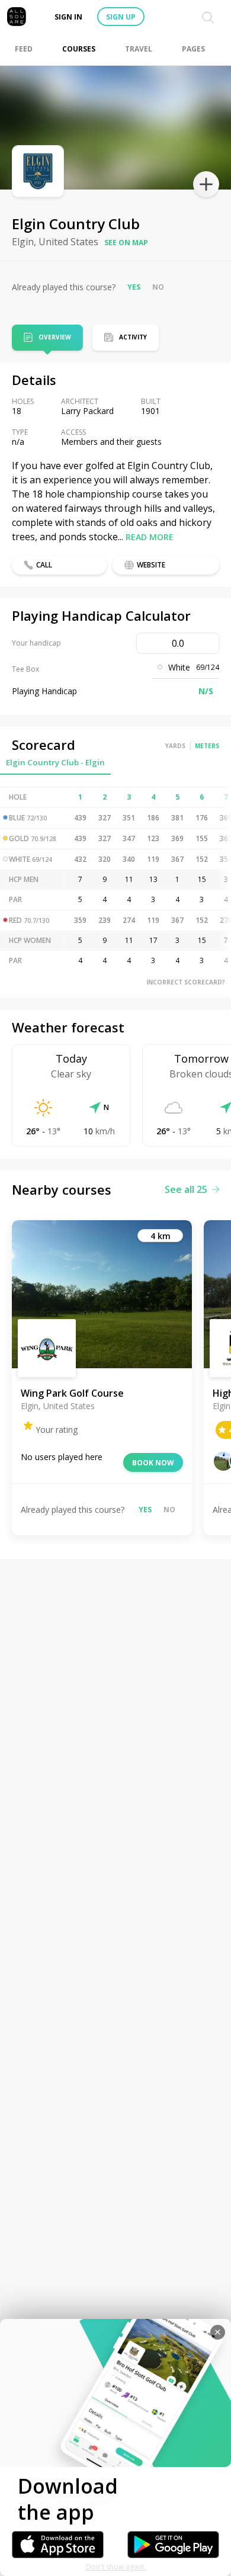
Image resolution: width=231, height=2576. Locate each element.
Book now (153, 1463)
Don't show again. (116, 2567)
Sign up (121, 17)
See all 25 (186, 1189)
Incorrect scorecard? (186, 982)
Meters (207, 746)
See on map (126, 243)
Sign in (68, 17)
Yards (175, 746)
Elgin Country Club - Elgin (55, 762)
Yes (134, 287)
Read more (150, 537)
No (158, 287)
